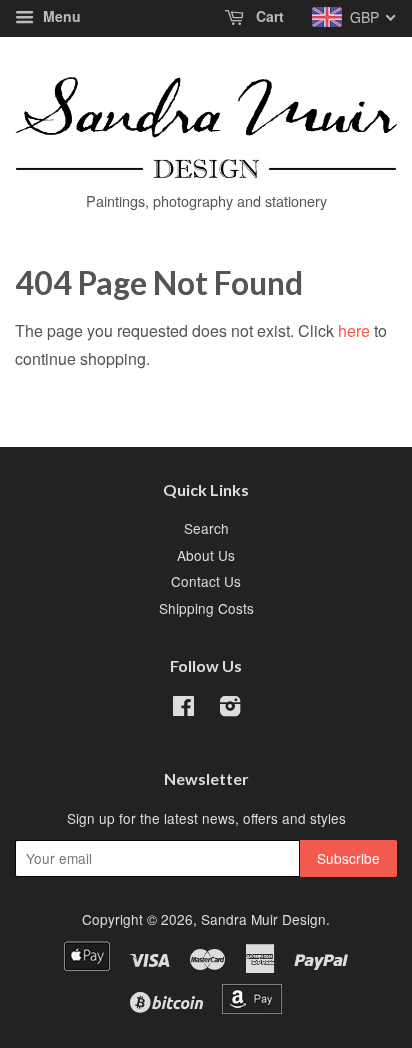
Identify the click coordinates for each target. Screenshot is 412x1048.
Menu (60, 16)
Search (206, 528)
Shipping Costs (206, 608)
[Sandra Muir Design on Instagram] (230, 709)
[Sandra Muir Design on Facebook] (183, 709)
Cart (268, 16)
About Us (206, 555)
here (354, 330)
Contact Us (206, 581)
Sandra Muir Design (263, 919)
